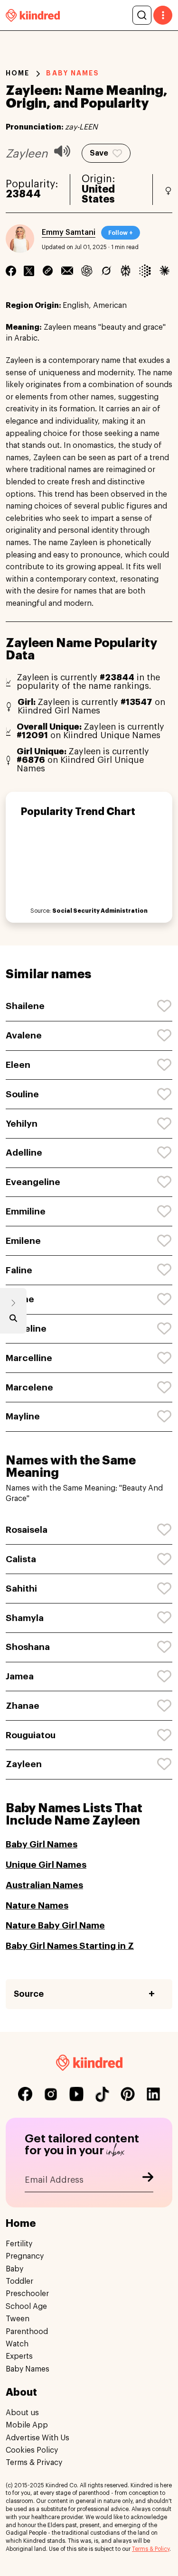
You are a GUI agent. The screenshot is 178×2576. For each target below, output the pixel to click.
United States (98, 195)
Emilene (23, 1241)
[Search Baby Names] (13, 1320)
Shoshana (28, 1647)
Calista (21, 1559)
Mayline (23, 1416)
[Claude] (164, 271)
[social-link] (25, 2094)
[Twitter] (29, 271)
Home (18, 73)
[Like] (165, 1006)
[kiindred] (33, 15)
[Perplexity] (126, 271)
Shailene (25, 1006)
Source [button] (29, 1994)
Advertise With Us (37, 2438)
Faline (19, 1270)
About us (22, 2413)
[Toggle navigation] (163, 15)
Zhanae (23, 1706)
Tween (18, 2319)
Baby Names (28, 2369)
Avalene (24, 1035)
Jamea (20, 1676)
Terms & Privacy (34, 2463)
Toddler (19, 2281)
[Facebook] (11, 271)
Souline (22, 1094)
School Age (26, 2307)
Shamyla (25, 1618)
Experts (19, 2356)
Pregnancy (25, 2256)
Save (99, 153)
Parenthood (27, 2332)
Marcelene (29, 1387)
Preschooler (27, 2294)
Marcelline (29, 1358)
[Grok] (106, 271)
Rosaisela (27, 1530)
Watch (17, 2344)
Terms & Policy (151, 2549)
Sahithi (21, 1589)
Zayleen (24, 1764)
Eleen (18, 1065)
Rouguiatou (31, 1735)
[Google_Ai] (145, 271)
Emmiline (26, 1211)
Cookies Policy (32, 2450)
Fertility (19, 2244)
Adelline (24, 1153)
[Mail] (67, 271)
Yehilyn (22, 1124)
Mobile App (27, 2425)
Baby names (73, 73)
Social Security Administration (100, 911)
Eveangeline (33, 1182)
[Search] (142, 15)
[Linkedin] (48, 271)
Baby (14, 2269)
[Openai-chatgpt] (87, 271)
